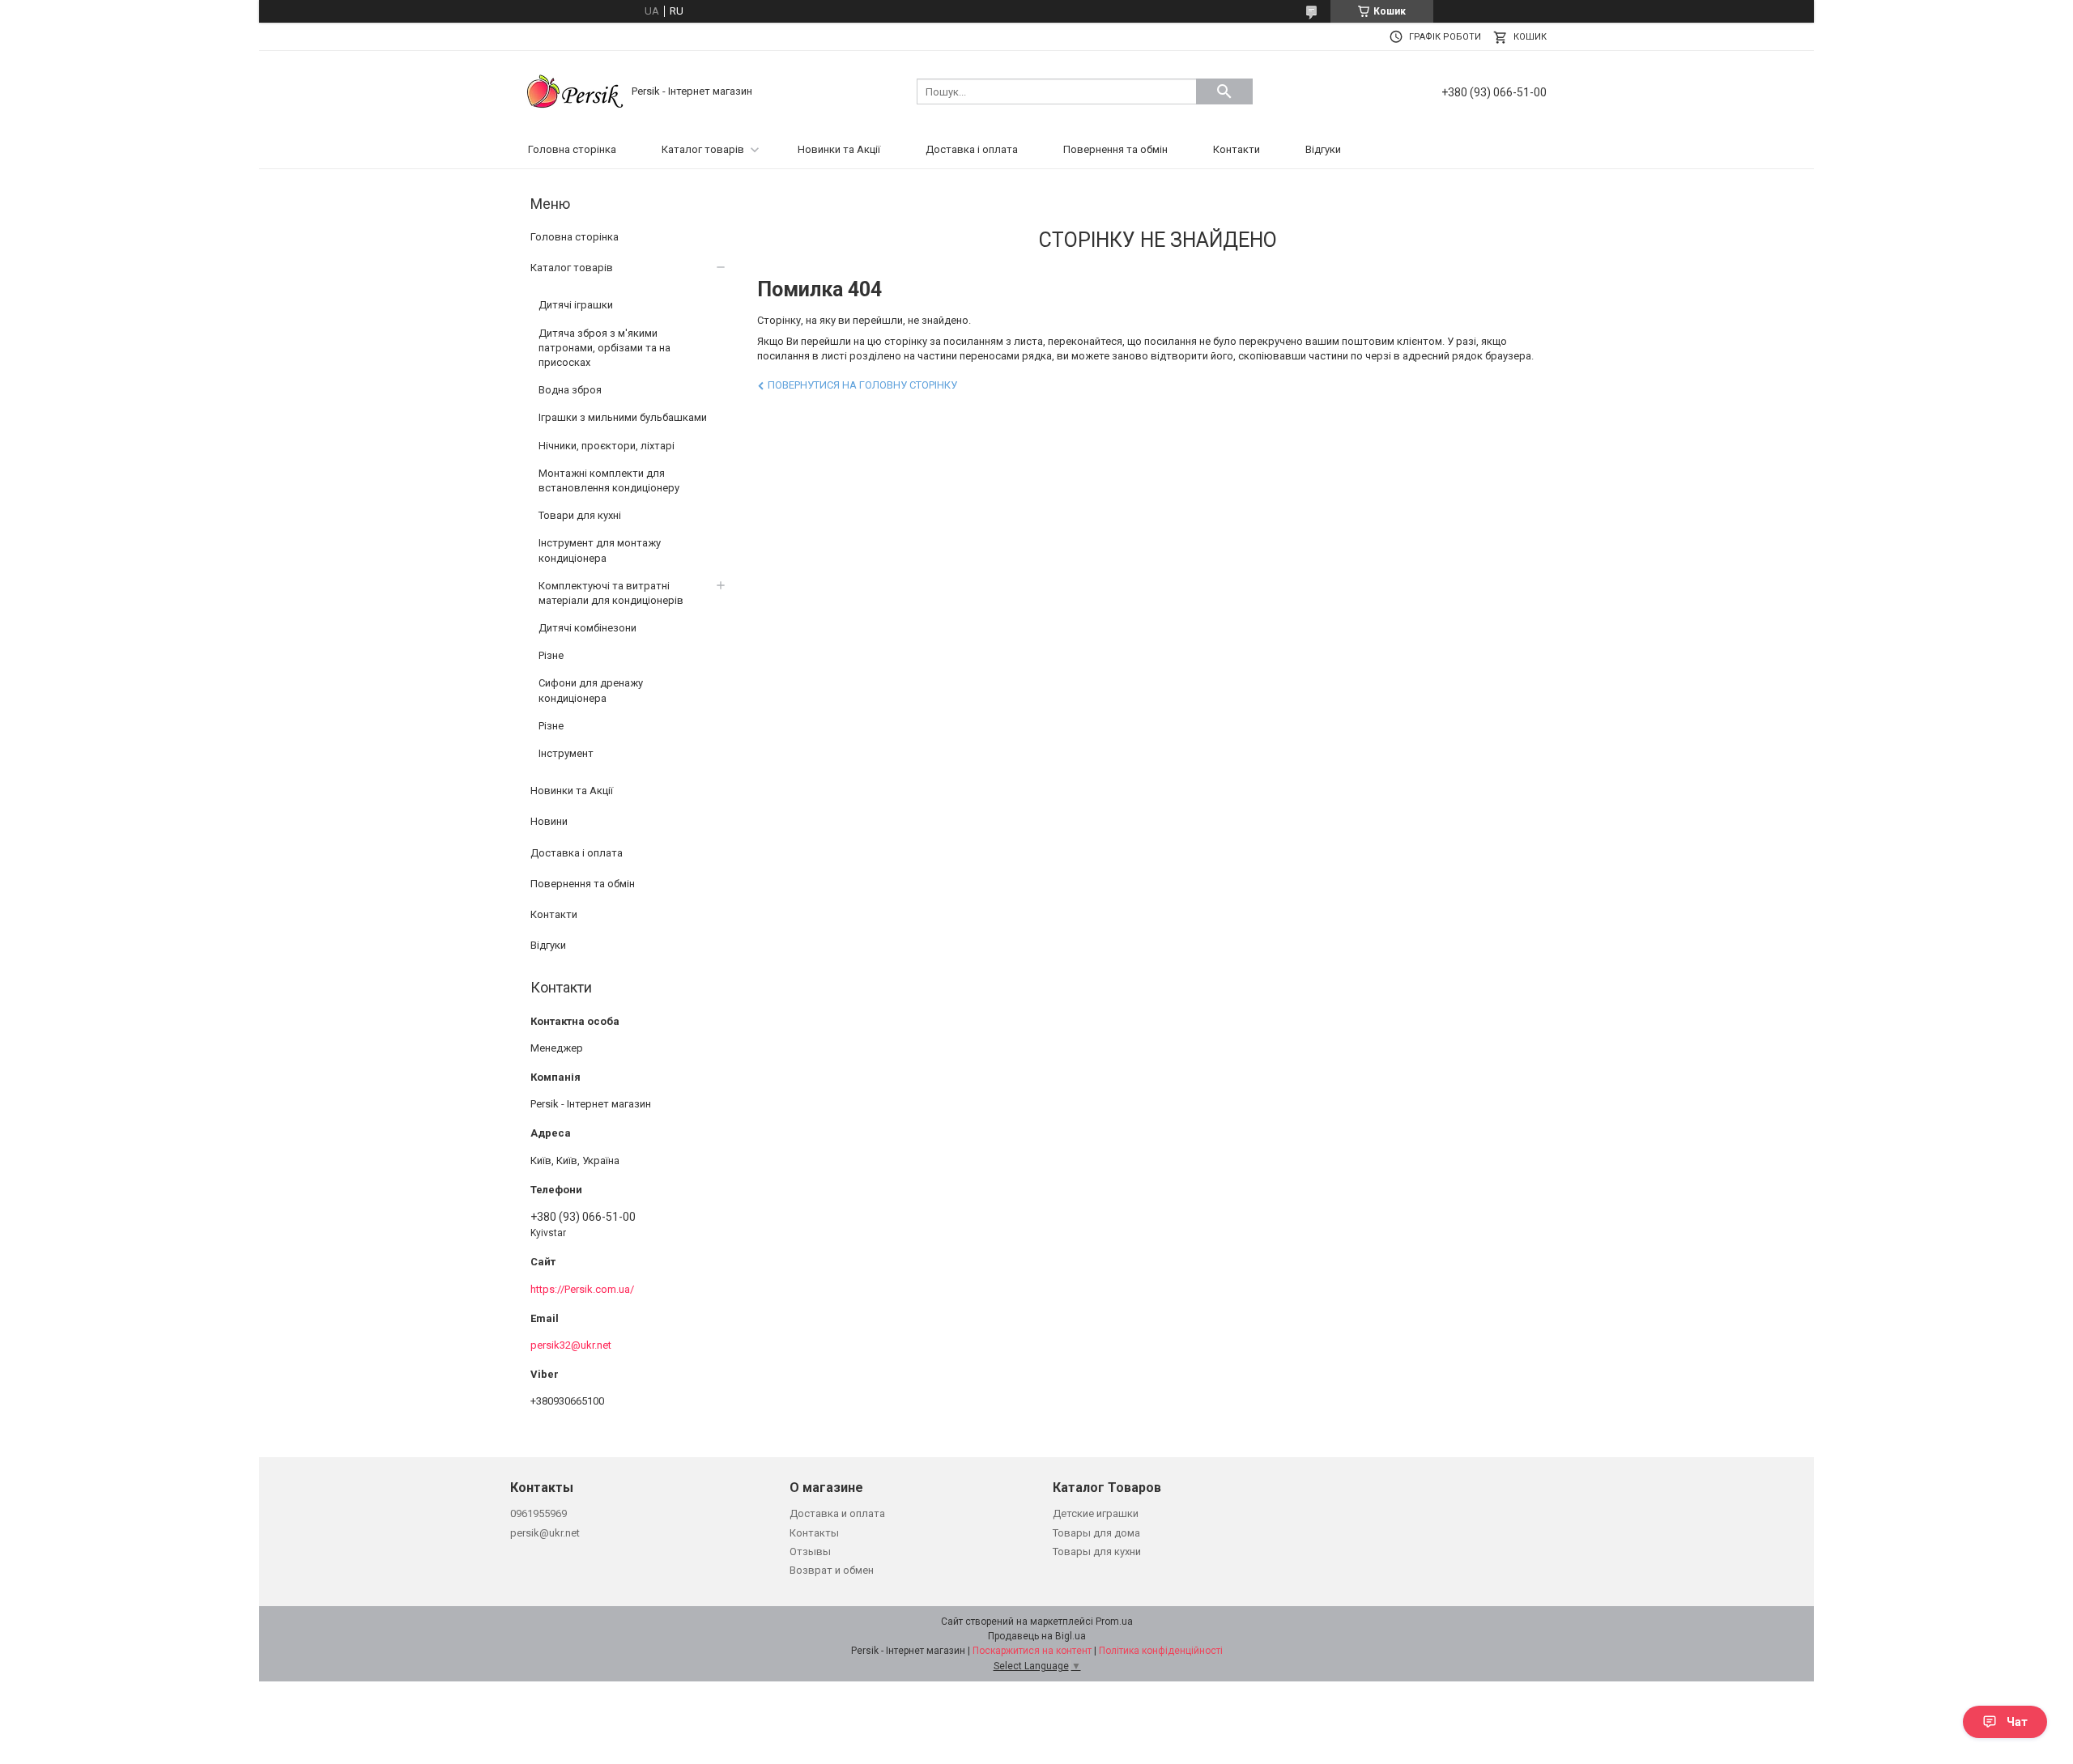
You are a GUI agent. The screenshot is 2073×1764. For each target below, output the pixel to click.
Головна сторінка (572, 149)
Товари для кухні (580, 515)
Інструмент (566, 753)
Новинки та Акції (839, 149)
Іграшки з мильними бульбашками (623, 417)
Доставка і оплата (972, 149)
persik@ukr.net (545, 1533)
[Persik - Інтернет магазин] (575, 90)
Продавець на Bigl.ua (1037, 1636)
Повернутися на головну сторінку (862, 385)
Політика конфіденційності (1161, 1651)
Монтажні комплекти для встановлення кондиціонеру (609, 480)
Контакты (814, 1533)
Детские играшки (1096, 1513)
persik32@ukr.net (571, 1345)
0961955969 (538, 1513)
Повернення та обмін (1115, 149)
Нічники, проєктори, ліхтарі (607, 446)
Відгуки (1323, 149)
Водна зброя (570, 390)
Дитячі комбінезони (587, 628)
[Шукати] (1224, 91)
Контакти (1237, 149)
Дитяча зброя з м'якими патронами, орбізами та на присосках (604, 348)
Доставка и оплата (837, 1513)
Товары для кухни (1097, 1551)
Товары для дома (1096, 1533)
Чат (2017, 1722)
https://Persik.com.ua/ (582, 1289)
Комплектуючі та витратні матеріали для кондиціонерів (611, 593)
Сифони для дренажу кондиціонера (591, 690)
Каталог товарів (703, 149)
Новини (549, 821)
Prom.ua (1114, 1622)
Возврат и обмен (832, 1570)
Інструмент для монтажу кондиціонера (600, 550)
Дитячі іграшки (576, 305)
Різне (551, 655)
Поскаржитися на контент (1032, 1651)
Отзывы (810, 1551)
